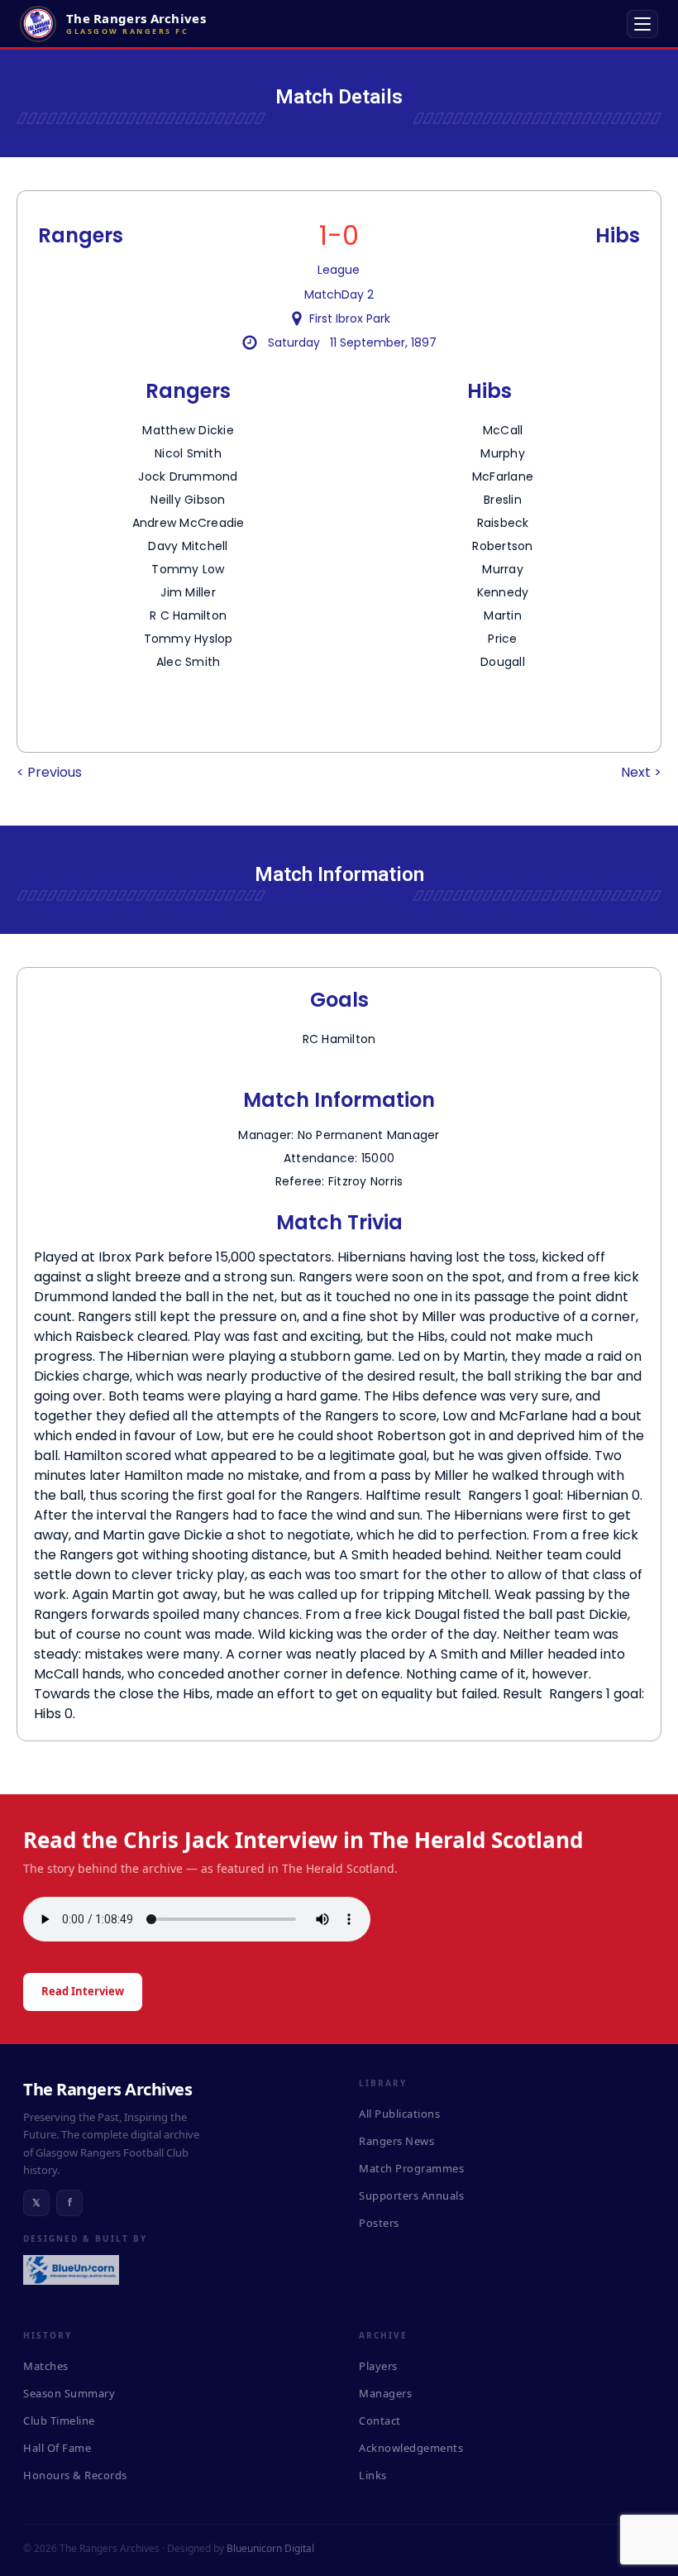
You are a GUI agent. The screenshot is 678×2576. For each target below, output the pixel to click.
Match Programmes (411, 2168)
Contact (380, 2420)
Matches (46, 2366)
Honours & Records (75, 2475)
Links (373, 2475)
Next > (641, 772)
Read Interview (83, 1991)
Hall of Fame (57, 2448)
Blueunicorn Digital (270, 2548)
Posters (379, 2223)
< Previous (49, 772)
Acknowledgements (411, 2448)
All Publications (399, 2114)
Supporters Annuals (411, 2195)
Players (378, 2366)
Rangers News (396, 2141)
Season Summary (69, 2393)
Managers (385, 2393)
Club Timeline (59, 2420)
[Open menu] (642, 24)
